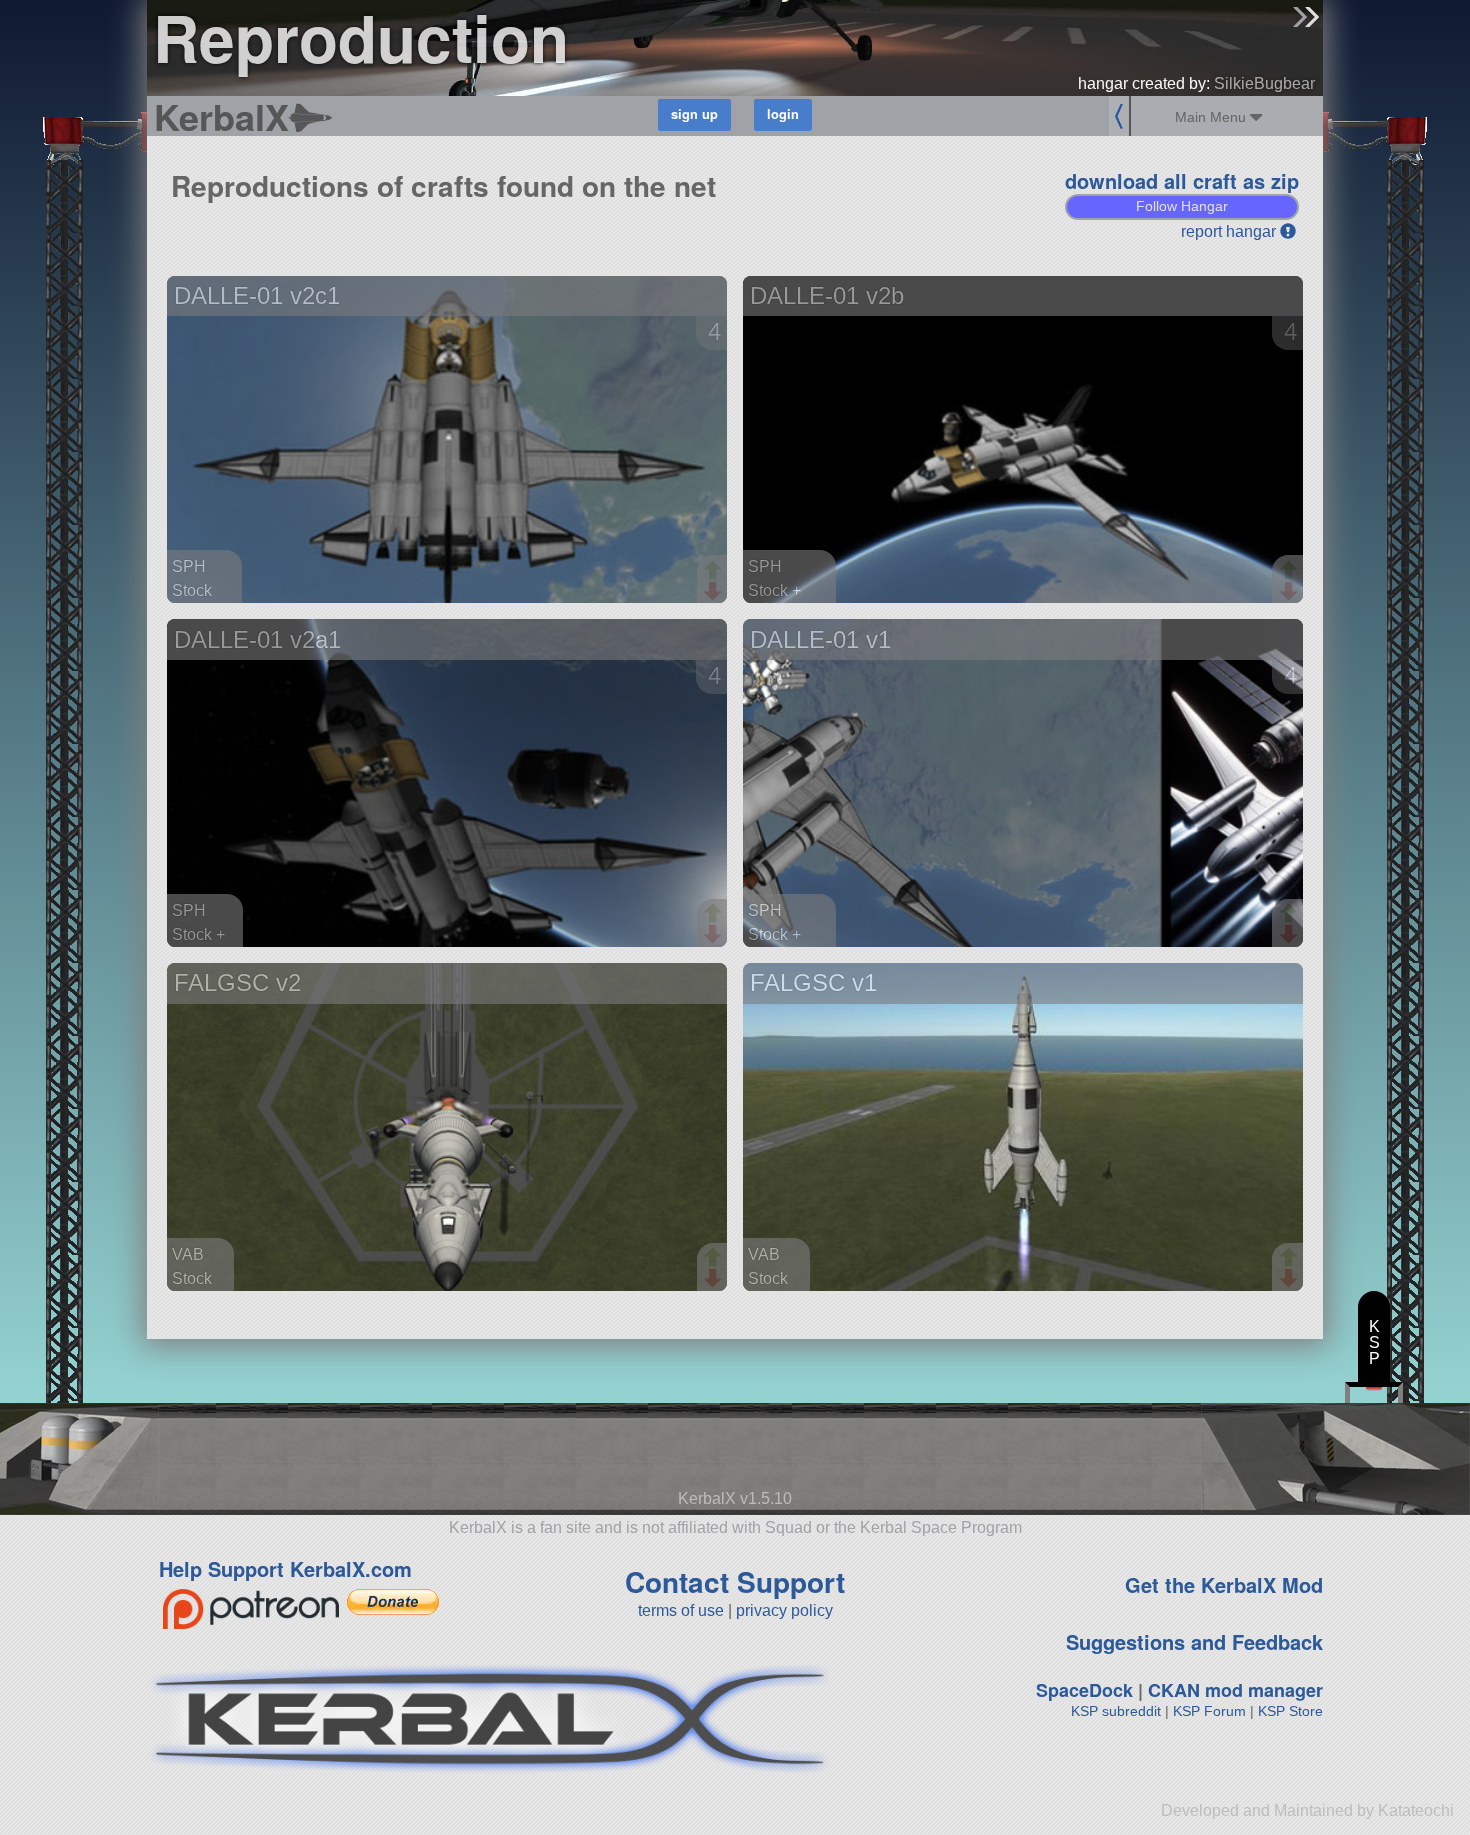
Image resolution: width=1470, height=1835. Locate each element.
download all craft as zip (1182, 180)
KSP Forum (1209, 1711)
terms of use (681, 1610)
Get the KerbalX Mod (1224, 1584)
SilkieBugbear (1264, 83)
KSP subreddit (1116, 1711)
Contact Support (735, 1581)
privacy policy (784, 1610)
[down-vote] (715, 592)
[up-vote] (715, 572)
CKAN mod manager (1235, 1690)
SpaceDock (1084, 1690)
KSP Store (1290, 1711)
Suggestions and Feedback (1194, 1641)
